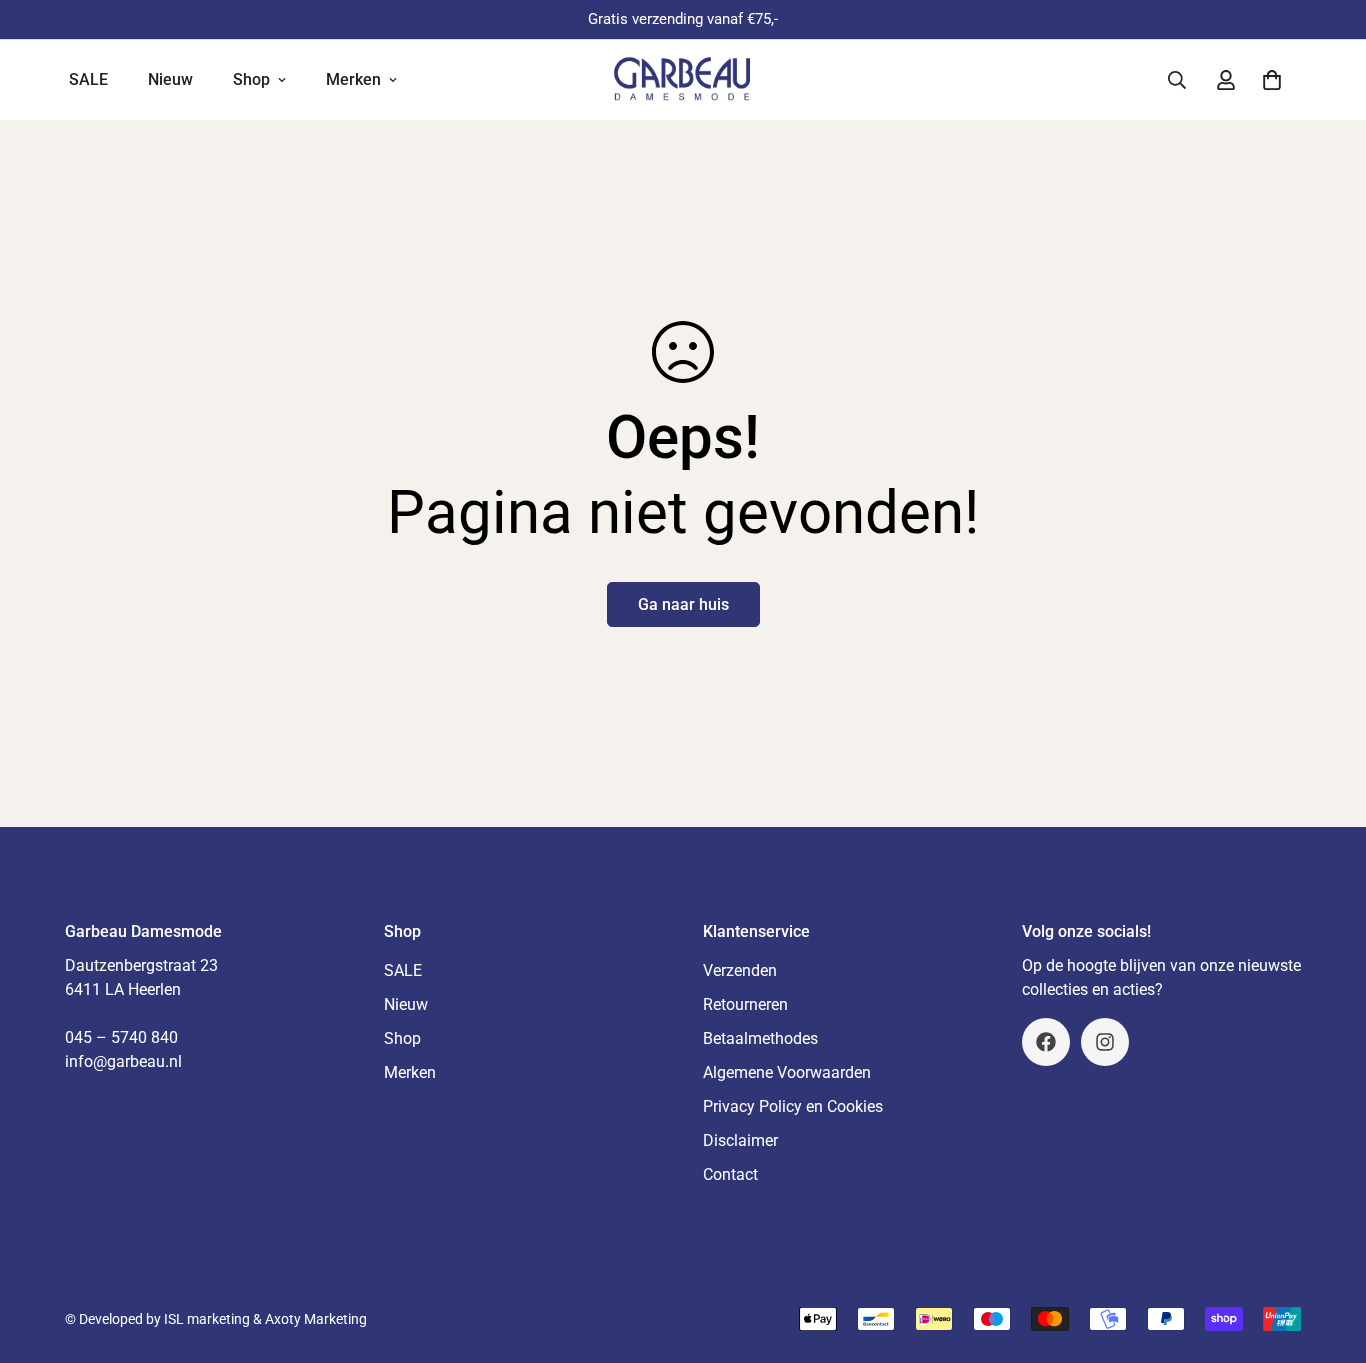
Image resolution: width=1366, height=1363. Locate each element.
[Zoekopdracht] (1177, 80)
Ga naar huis (683, 604)
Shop (251, 79)
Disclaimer (740, 1140)
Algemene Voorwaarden (787, 1072)
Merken (353, 79)
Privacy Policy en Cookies (793, 1106)
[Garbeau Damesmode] (682, 79)
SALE (88, 79)
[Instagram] (1105, 1042)
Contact (730, 1174)
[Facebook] (1046, 1042)
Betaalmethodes (760, 1038)
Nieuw (170, 79)
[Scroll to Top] (1327, 1254)
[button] (1272, 80)
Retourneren (745, 1004)
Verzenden (740, 970)
